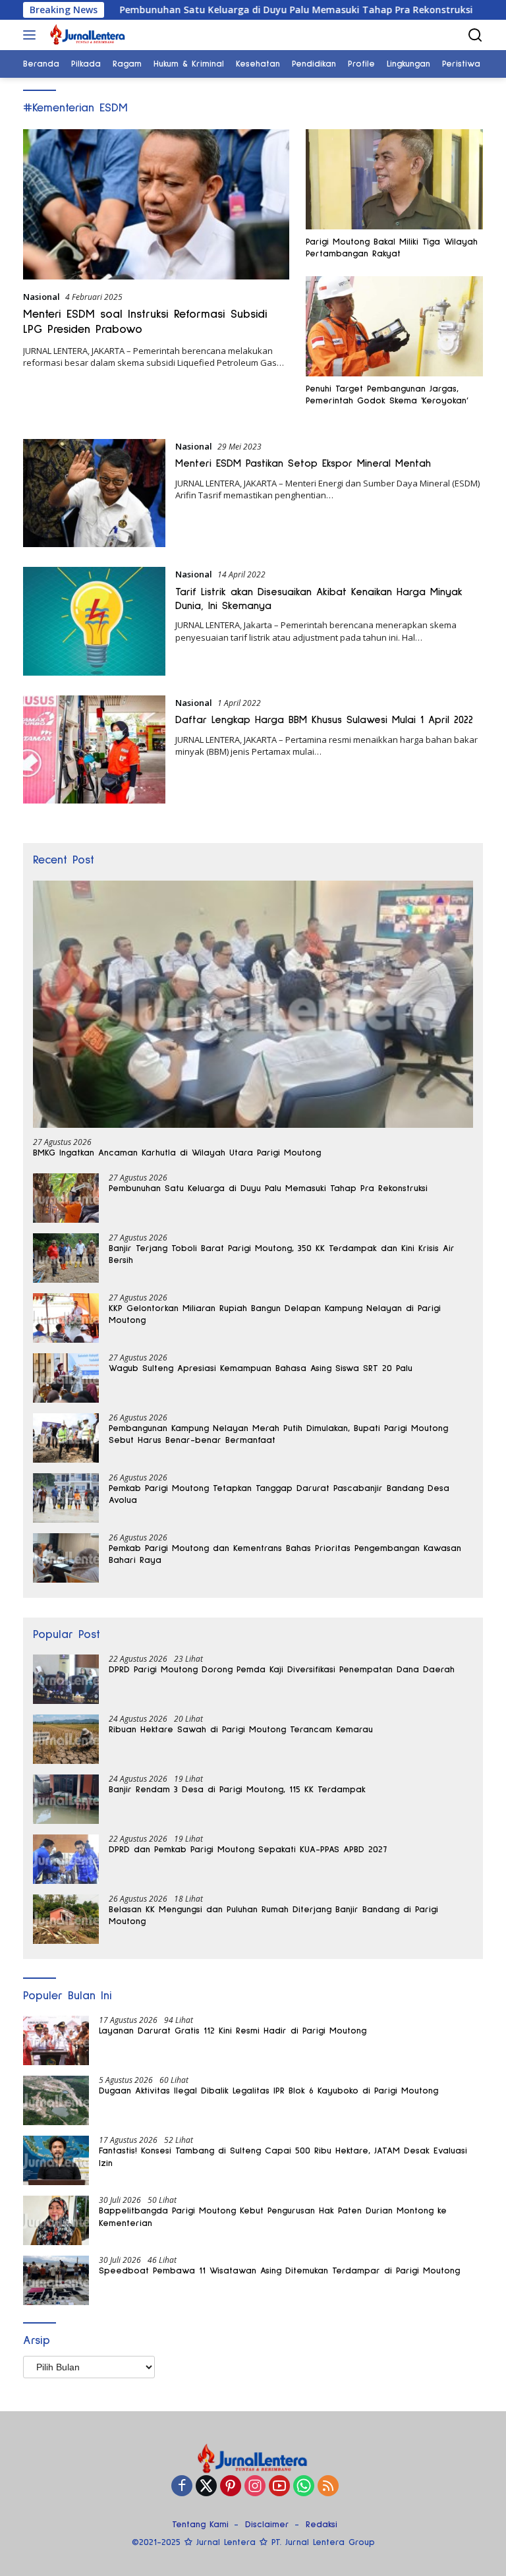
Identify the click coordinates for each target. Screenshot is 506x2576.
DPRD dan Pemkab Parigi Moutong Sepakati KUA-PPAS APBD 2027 (248, 1850)
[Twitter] (206, 2487)
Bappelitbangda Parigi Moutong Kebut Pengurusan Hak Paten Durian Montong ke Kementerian (273, 2217)
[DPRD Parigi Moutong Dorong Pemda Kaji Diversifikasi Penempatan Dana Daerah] (66, 1679)
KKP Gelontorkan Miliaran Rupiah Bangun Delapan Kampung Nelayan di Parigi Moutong (275, 1314)
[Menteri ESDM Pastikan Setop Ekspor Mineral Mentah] (94, 493)
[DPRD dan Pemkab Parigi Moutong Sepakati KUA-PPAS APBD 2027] (66, 1859)
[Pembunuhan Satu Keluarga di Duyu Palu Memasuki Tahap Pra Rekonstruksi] (66, 1198)
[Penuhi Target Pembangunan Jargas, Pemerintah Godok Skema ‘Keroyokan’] (394, 326)
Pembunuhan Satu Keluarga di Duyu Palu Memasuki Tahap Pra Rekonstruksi (232, 10)
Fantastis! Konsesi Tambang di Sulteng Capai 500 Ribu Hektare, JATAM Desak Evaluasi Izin (283, 2157)
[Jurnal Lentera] (86, 35)
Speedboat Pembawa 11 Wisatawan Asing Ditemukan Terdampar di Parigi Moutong (279, 2271)
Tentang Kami (200, 2525)
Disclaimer (267, 2525)
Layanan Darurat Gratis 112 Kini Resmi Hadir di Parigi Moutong (233, 2031)
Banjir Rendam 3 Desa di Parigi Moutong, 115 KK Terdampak (237, 1790)
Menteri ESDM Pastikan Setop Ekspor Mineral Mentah (303, 463)
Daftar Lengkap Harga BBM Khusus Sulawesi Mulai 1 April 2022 (324, 720)
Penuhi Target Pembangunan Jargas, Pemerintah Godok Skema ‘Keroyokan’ (387, 395)
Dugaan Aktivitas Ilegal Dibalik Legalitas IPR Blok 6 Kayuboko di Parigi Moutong (268, 2091)
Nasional (42, 297)
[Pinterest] (231, 2487)
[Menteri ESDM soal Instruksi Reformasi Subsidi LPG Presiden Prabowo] (156, 204)
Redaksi (322, 2525)
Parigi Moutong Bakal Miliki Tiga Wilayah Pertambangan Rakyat (392, 248)
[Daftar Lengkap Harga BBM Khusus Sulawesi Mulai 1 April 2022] (94, 749)
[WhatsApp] (304, 2487)
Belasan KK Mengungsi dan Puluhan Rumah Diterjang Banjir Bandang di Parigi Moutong (273, 1916)
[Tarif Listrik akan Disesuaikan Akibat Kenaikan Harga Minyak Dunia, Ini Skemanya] (94, 621)
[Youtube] (279, 2487)
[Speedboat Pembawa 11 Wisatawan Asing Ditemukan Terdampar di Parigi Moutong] (56, 2280)
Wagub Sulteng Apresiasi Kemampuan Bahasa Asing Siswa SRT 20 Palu (261, 1368)
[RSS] (328, 2487)
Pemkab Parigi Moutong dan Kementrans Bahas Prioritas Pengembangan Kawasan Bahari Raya (285, 1554)
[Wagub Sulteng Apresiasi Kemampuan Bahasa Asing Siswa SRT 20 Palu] (66, 1378)
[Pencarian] (475, 35)
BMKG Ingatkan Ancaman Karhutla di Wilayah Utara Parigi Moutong (177, 1153)
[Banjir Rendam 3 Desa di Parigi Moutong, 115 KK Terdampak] (66, 1799)
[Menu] (32, 35)
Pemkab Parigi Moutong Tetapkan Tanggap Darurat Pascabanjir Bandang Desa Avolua (279, 1494)
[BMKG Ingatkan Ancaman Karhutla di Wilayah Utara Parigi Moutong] (253, 1005)
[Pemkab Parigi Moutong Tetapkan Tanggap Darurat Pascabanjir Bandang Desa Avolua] (66, 1498)
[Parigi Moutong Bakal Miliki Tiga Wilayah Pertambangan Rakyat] (394, 179)
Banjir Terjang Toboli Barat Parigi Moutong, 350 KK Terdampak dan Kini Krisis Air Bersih (282, 1254)
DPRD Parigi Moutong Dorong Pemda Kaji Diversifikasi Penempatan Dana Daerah (282, 1670)
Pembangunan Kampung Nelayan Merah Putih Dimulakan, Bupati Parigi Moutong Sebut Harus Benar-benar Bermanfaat (278, 1434)
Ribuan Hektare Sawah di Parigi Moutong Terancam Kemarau (241, 1730)
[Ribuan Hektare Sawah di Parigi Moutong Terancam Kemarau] (66, 1739)
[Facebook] (182, 2487)
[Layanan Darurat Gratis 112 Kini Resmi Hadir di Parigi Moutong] (56, 2040)
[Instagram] (255, 2487)
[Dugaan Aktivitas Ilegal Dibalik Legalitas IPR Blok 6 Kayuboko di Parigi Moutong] (56, 2100)
